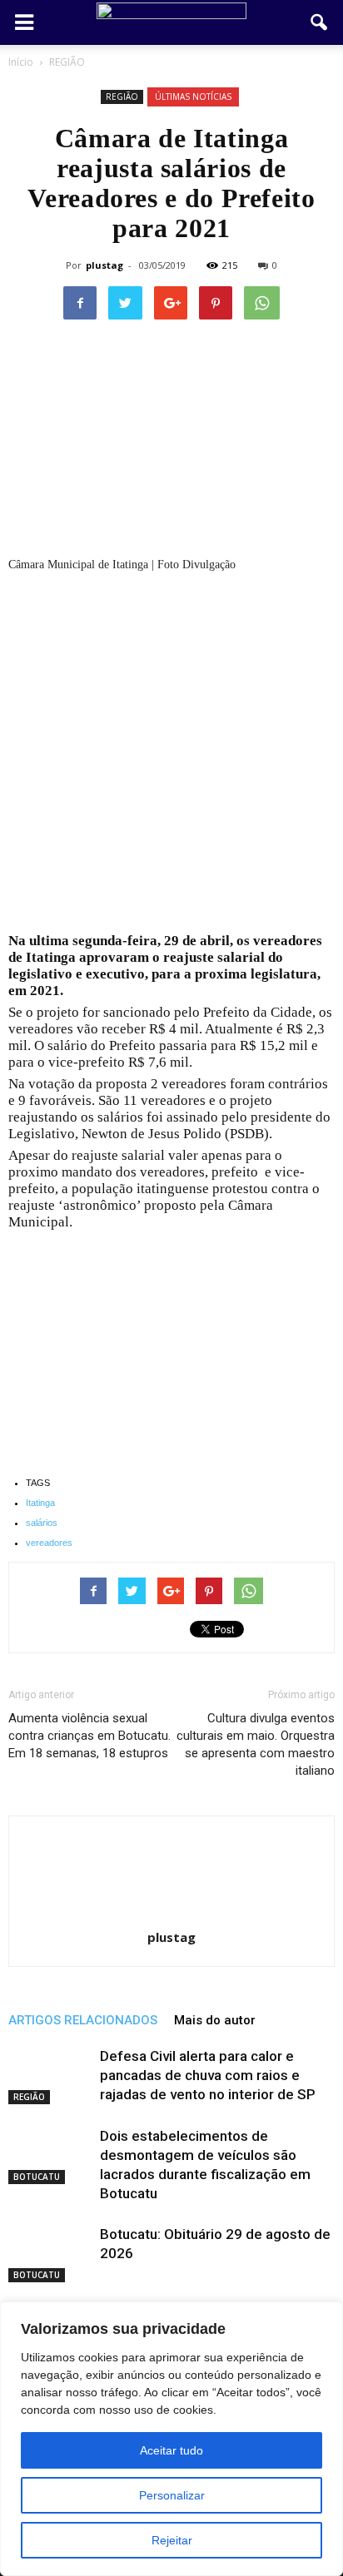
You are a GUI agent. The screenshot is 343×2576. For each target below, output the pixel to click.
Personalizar (172, 2495)
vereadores (49, 1543)
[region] (171, 2439)
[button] (320, 22)
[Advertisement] (171, 755)
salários (42, 1523)
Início (21, 62)
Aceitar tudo (171, 2450)
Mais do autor (215, 2020)
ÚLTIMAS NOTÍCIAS (193, 97)
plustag (104, 265)
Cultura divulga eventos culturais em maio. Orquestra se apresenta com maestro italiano (256, 1744)
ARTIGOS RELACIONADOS (83, 2020)
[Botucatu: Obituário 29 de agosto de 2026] (50, 2254)
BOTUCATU (37, 2177)
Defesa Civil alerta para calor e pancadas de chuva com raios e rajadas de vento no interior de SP (208, 2075)
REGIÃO (122, 97)
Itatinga (40, 1503)
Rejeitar (172, 2540)
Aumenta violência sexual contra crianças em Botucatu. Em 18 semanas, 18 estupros (89, 1736)
